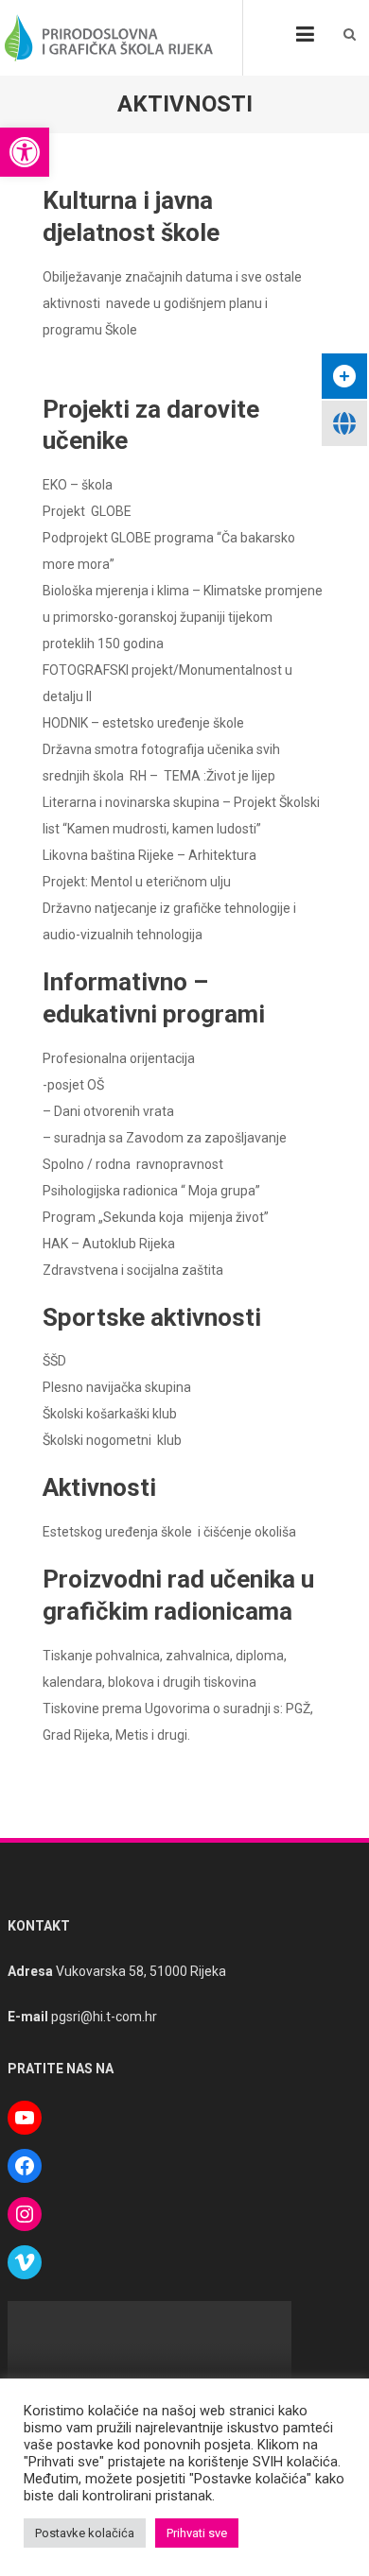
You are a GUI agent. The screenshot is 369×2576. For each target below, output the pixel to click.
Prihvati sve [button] (197, 2533)
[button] (25, 152)
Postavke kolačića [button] (85, 2533)
